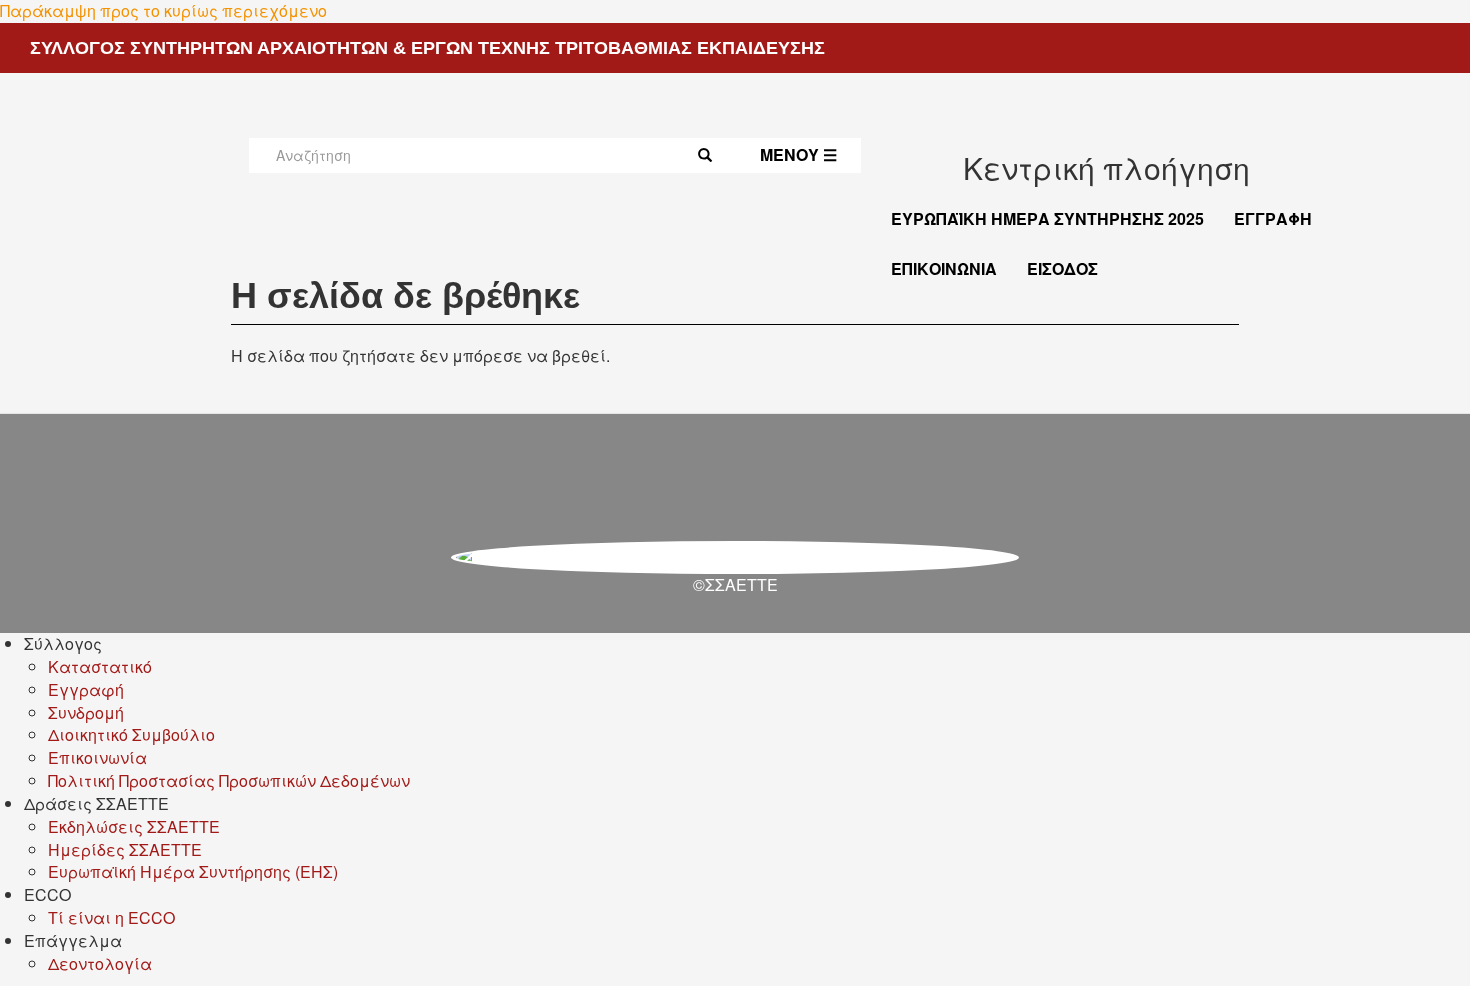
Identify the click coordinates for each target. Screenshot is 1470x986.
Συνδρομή (86, 712)
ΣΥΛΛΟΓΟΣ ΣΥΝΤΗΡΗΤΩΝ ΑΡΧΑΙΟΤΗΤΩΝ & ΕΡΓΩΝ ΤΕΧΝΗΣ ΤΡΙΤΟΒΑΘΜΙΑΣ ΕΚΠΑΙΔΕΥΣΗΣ (427, 48)
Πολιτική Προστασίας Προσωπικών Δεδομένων (229, 780)
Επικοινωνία (944, 268)
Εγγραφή (1273, 218)
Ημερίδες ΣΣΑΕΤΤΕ (125, 849)
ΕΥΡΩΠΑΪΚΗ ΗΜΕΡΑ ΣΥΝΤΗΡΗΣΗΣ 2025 (1047, 218)
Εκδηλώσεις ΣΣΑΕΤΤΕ (134, 826)
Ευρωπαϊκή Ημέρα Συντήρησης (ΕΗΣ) (193, 871)
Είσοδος (1062, 268)
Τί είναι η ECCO (111, 917)
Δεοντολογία (100, 963)
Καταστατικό (100, 666)
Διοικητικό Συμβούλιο (131, 734)
